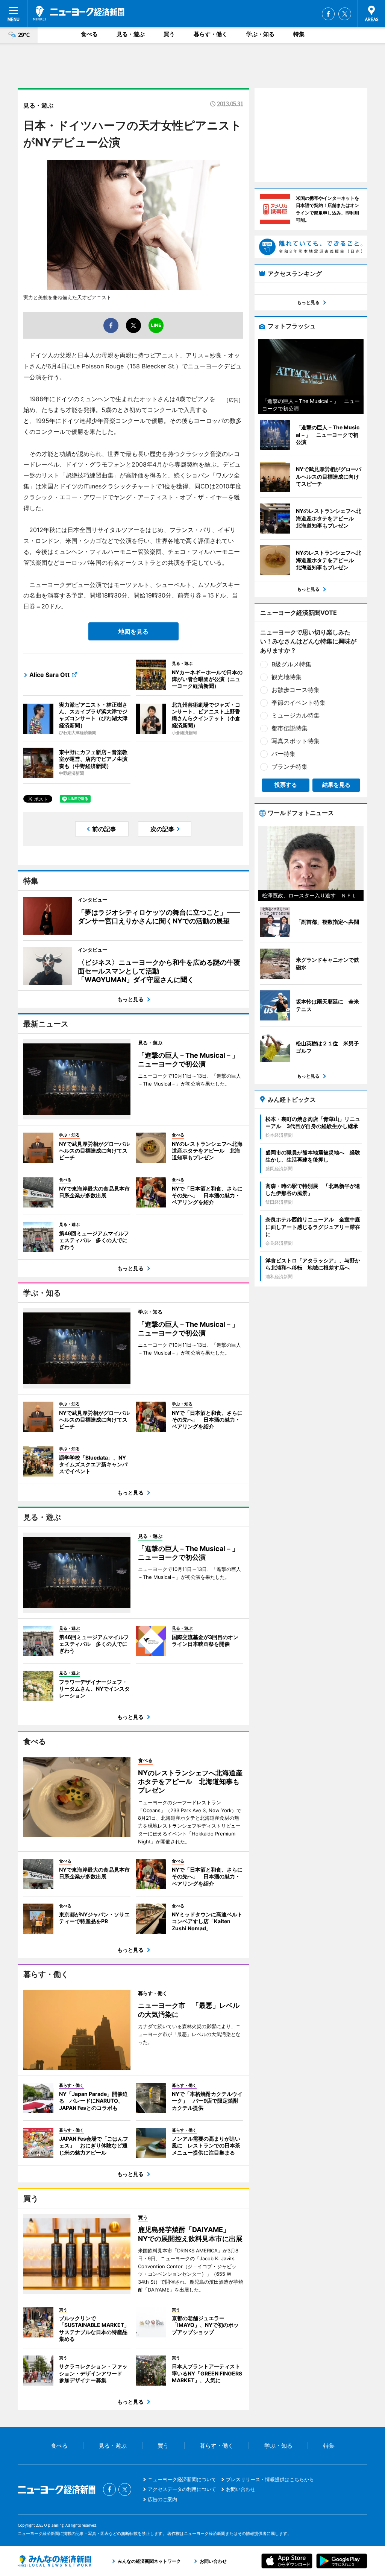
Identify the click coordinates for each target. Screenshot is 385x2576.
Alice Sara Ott (49, 675)
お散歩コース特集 (296, 690)
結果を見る (336, 785)
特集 (299, 34)
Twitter (345, 14)
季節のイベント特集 (299, 703)
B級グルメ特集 (291, 664)
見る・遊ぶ (131, 34)
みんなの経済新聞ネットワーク (55, 2561)
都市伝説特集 (290, 728)
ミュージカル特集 (296, 715)
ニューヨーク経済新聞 (79, 13)
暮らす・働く (211, 34)
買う (169, 34)
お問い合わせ (241, 2489)
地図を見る (133, 631)
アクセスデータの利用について (182, 2489)
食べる (89, 34)
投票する (286, 785)
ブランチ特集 (290, 766)
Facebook (328, 14)
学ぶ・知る (260, 34)
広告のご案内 (162, 2499)
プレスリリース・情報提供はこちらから (270, 2479)
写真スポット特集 (296, 741)
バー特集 (283, 754)
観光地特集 (286, 677)
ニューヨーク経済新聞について (182, 2479)
